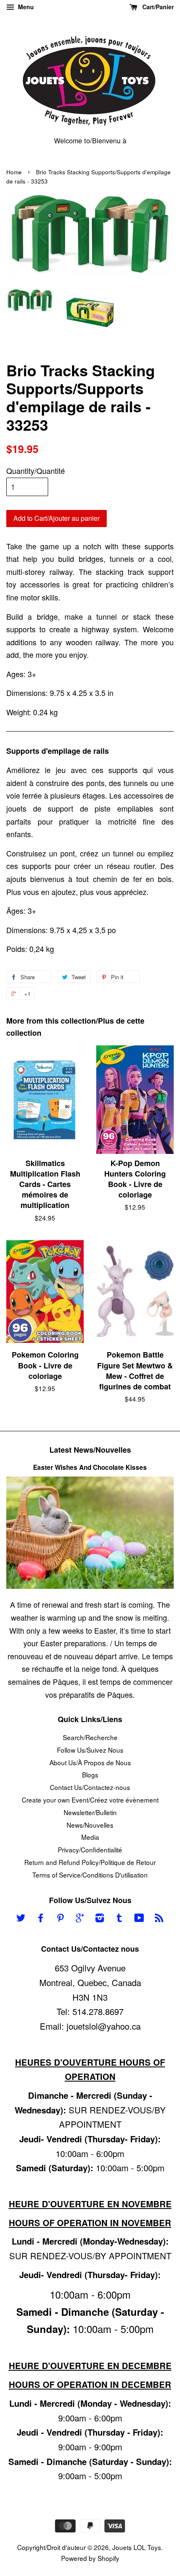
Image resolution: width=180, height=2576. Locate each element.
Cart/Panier (157, 7)
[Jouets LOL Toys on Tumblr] (119, 1919)
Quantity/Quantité (36, 471)
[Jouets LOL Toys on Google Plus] (80, 1919)
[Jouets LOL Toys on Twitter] (21, 1919)
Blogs (90, 1774)
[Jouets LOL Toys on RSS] (159, 1919)
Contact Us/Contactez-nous (90, 1787)
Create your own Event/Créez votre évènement (90, 1800)
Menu (25, 7)
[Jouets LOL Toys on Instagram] (100, 1919)
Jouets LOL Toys (137, 2547)
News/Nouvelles (90, 1825)
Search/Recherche (90, 1737)
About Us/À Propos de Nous (90, 1762)
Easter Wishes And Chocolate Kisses (90, 1467)
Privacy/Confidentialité (90, 1849)
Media (90, 1837)
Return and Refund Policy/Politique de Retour (90, 1862)
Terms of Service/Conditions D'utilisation (90, 1875)
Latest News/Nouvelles (90, 1450)
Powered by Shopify (90, 2558)
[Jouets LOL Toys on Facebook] (41, 1919)
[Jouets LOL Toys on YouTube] (139, 1919)
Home (14, 172)
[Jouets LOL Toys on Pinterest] (60, 1919)
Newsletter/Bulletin (90, 1812)
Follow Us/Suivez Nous (90, 1750)
